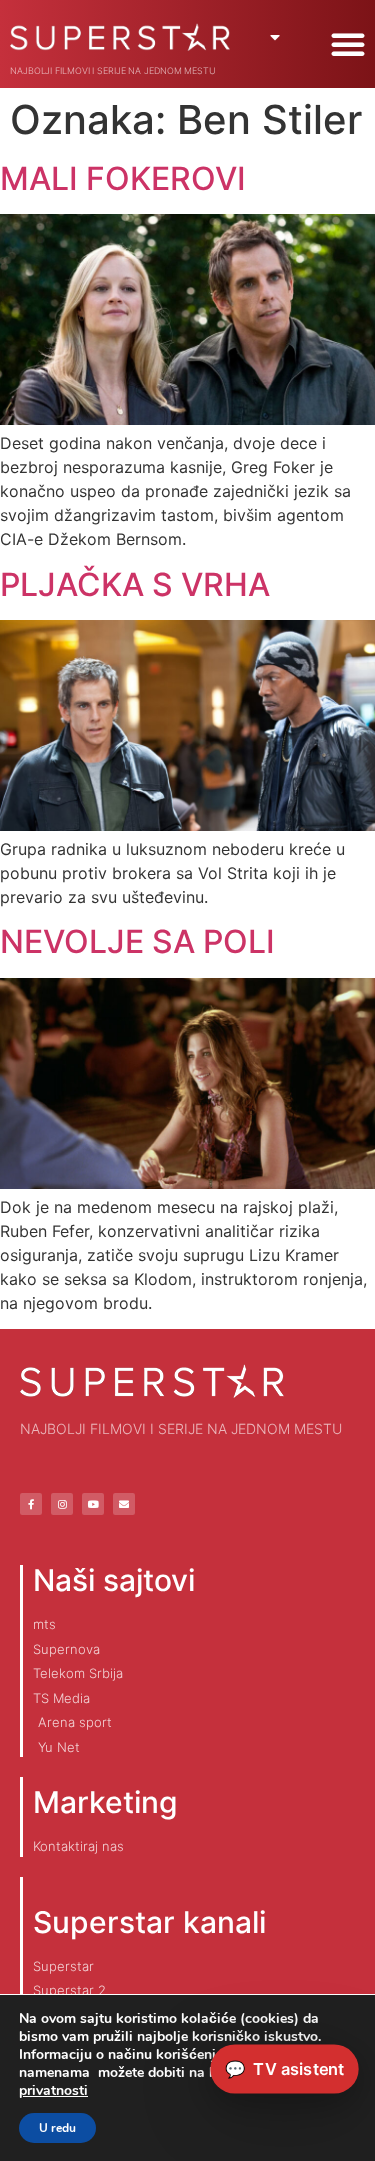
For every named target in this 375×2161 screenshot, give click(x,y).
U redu (57, 2128)
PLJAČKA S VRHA (135, 584)
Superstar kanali (149, 1922)
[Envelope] (124, 1504)
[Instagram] (62, 1504)
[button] (348, 44)
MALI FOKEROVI (123, 178)
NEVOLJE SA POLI (137, 941)
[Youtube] (93, 1504)
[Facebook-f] (31, 1504)
